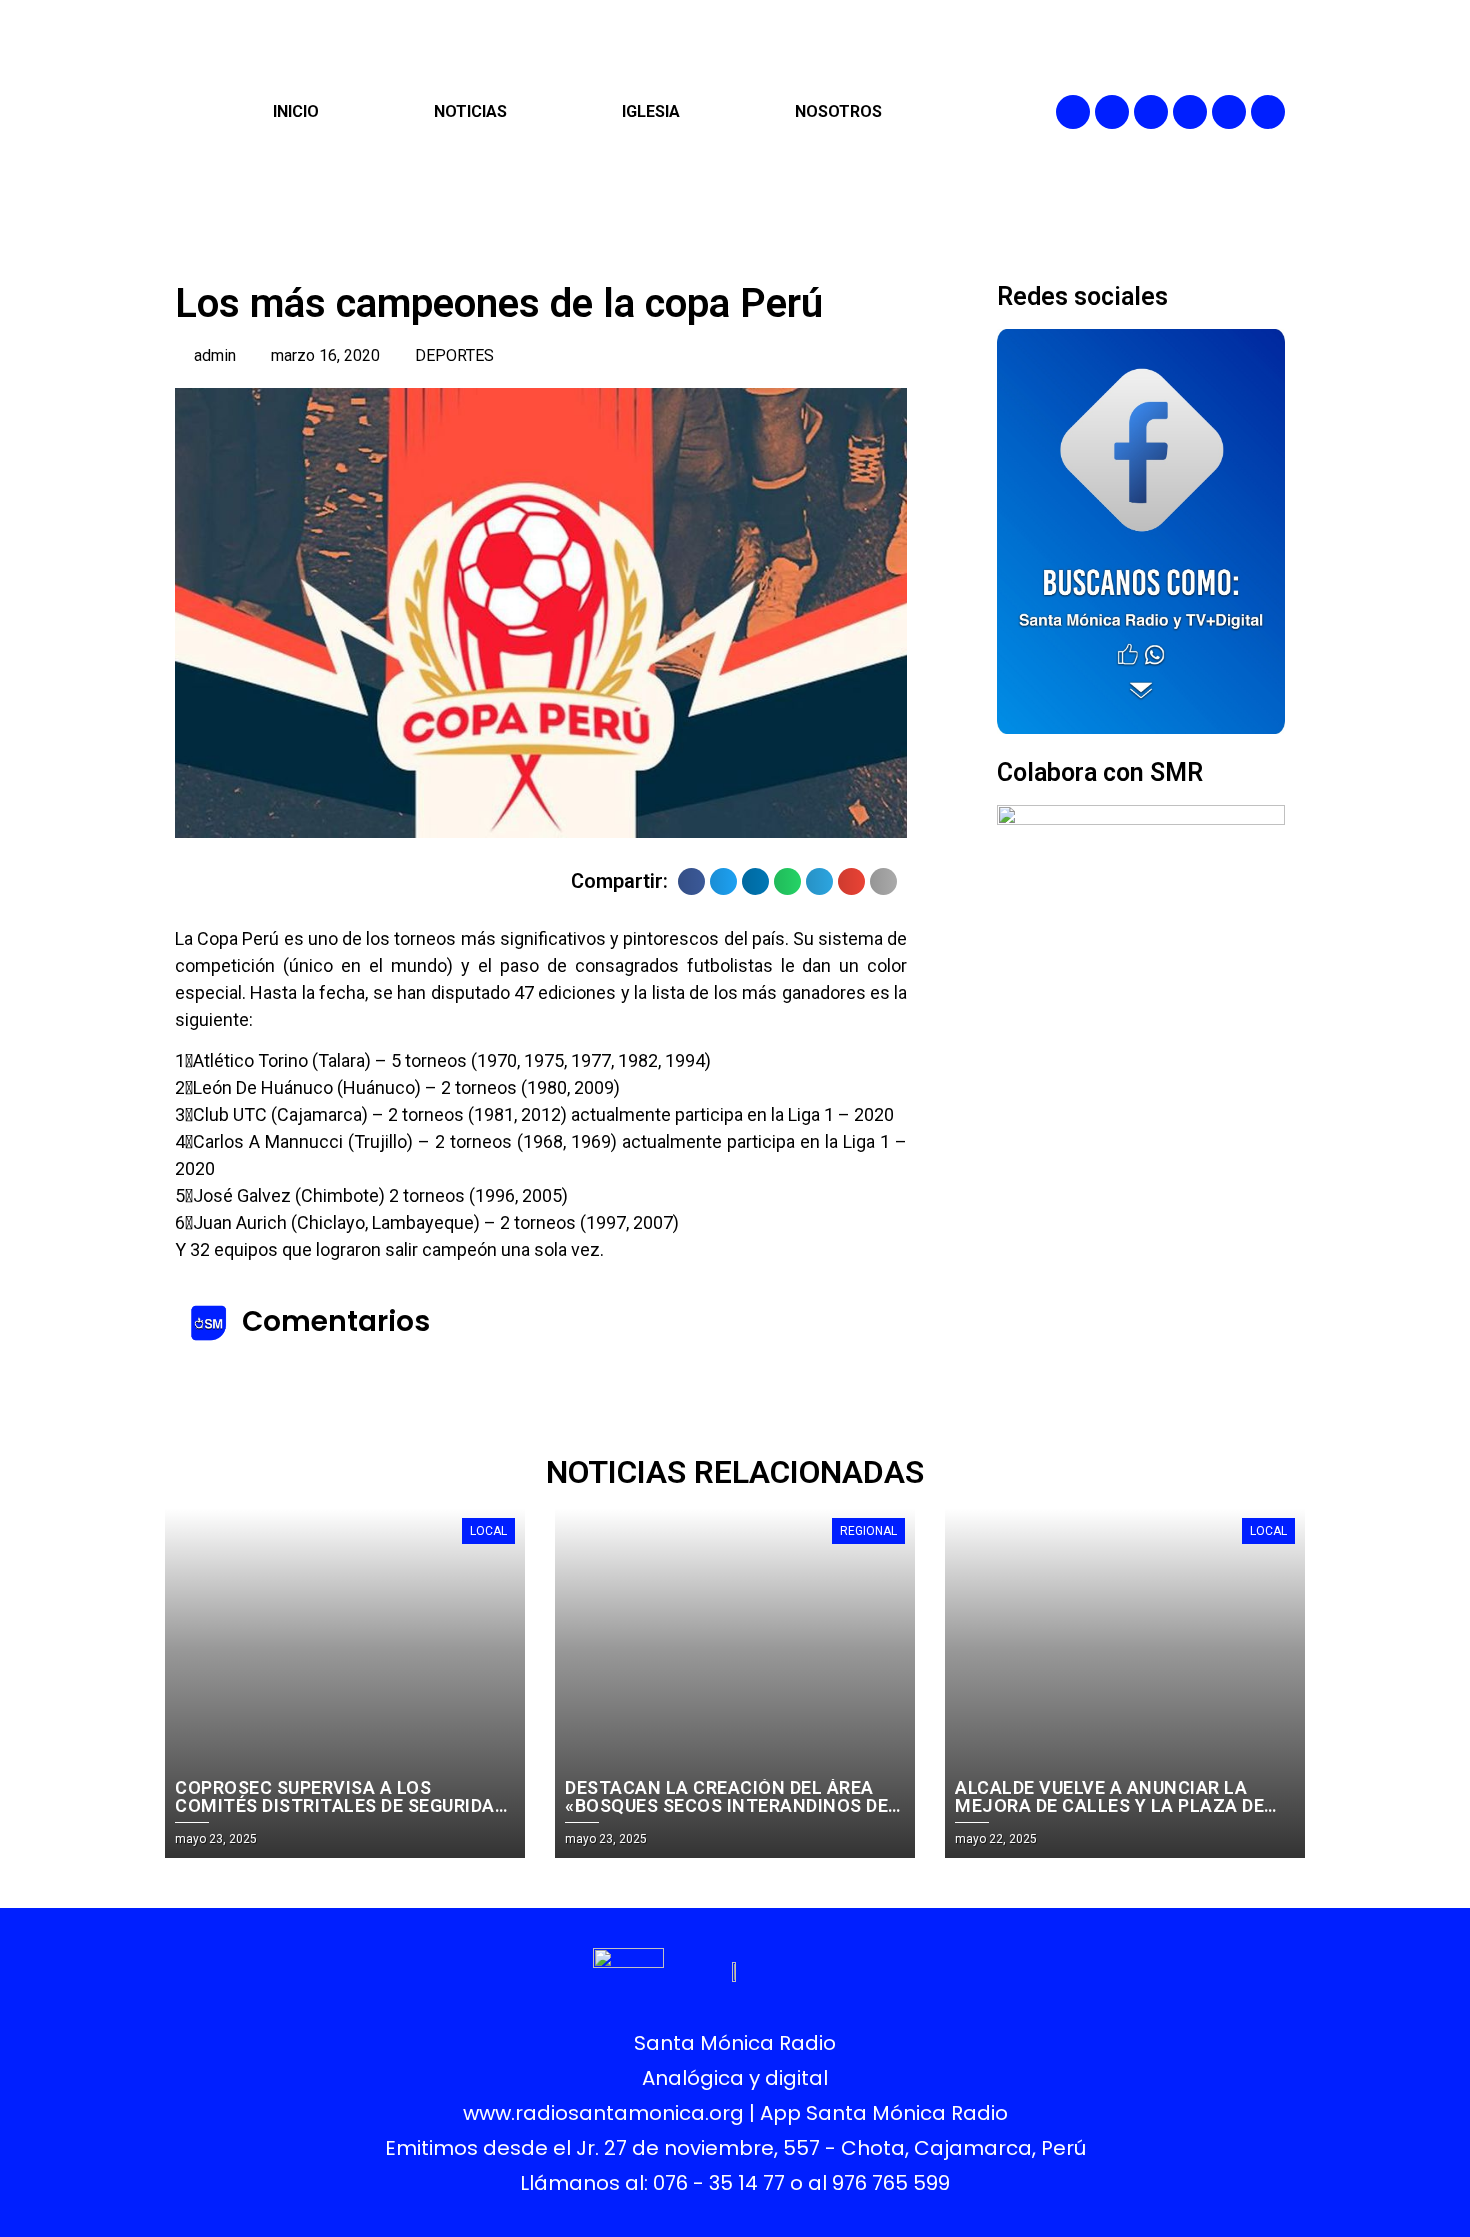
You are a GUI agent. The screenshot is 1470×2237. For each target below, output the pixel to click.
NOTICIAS (470, 111)
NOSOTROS (838, 111)
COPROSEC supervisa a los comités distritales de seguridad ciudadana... (340, 1805)
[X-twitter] (1190, 112)
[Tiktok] (1268, 112)
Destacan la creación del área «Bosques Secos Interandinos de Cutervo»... (726, 1805)
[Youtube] (1229, 112)
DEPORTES (454, 355)
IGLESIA (651, 111)
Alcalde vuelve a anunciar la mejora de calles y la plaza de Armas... (1109, 1805)
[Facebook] (1073, 112)
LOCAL (488, 1531)
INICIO (296, 111)
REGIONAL (868, 1531)
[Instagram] (1151, 112)
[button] (691, 881)
